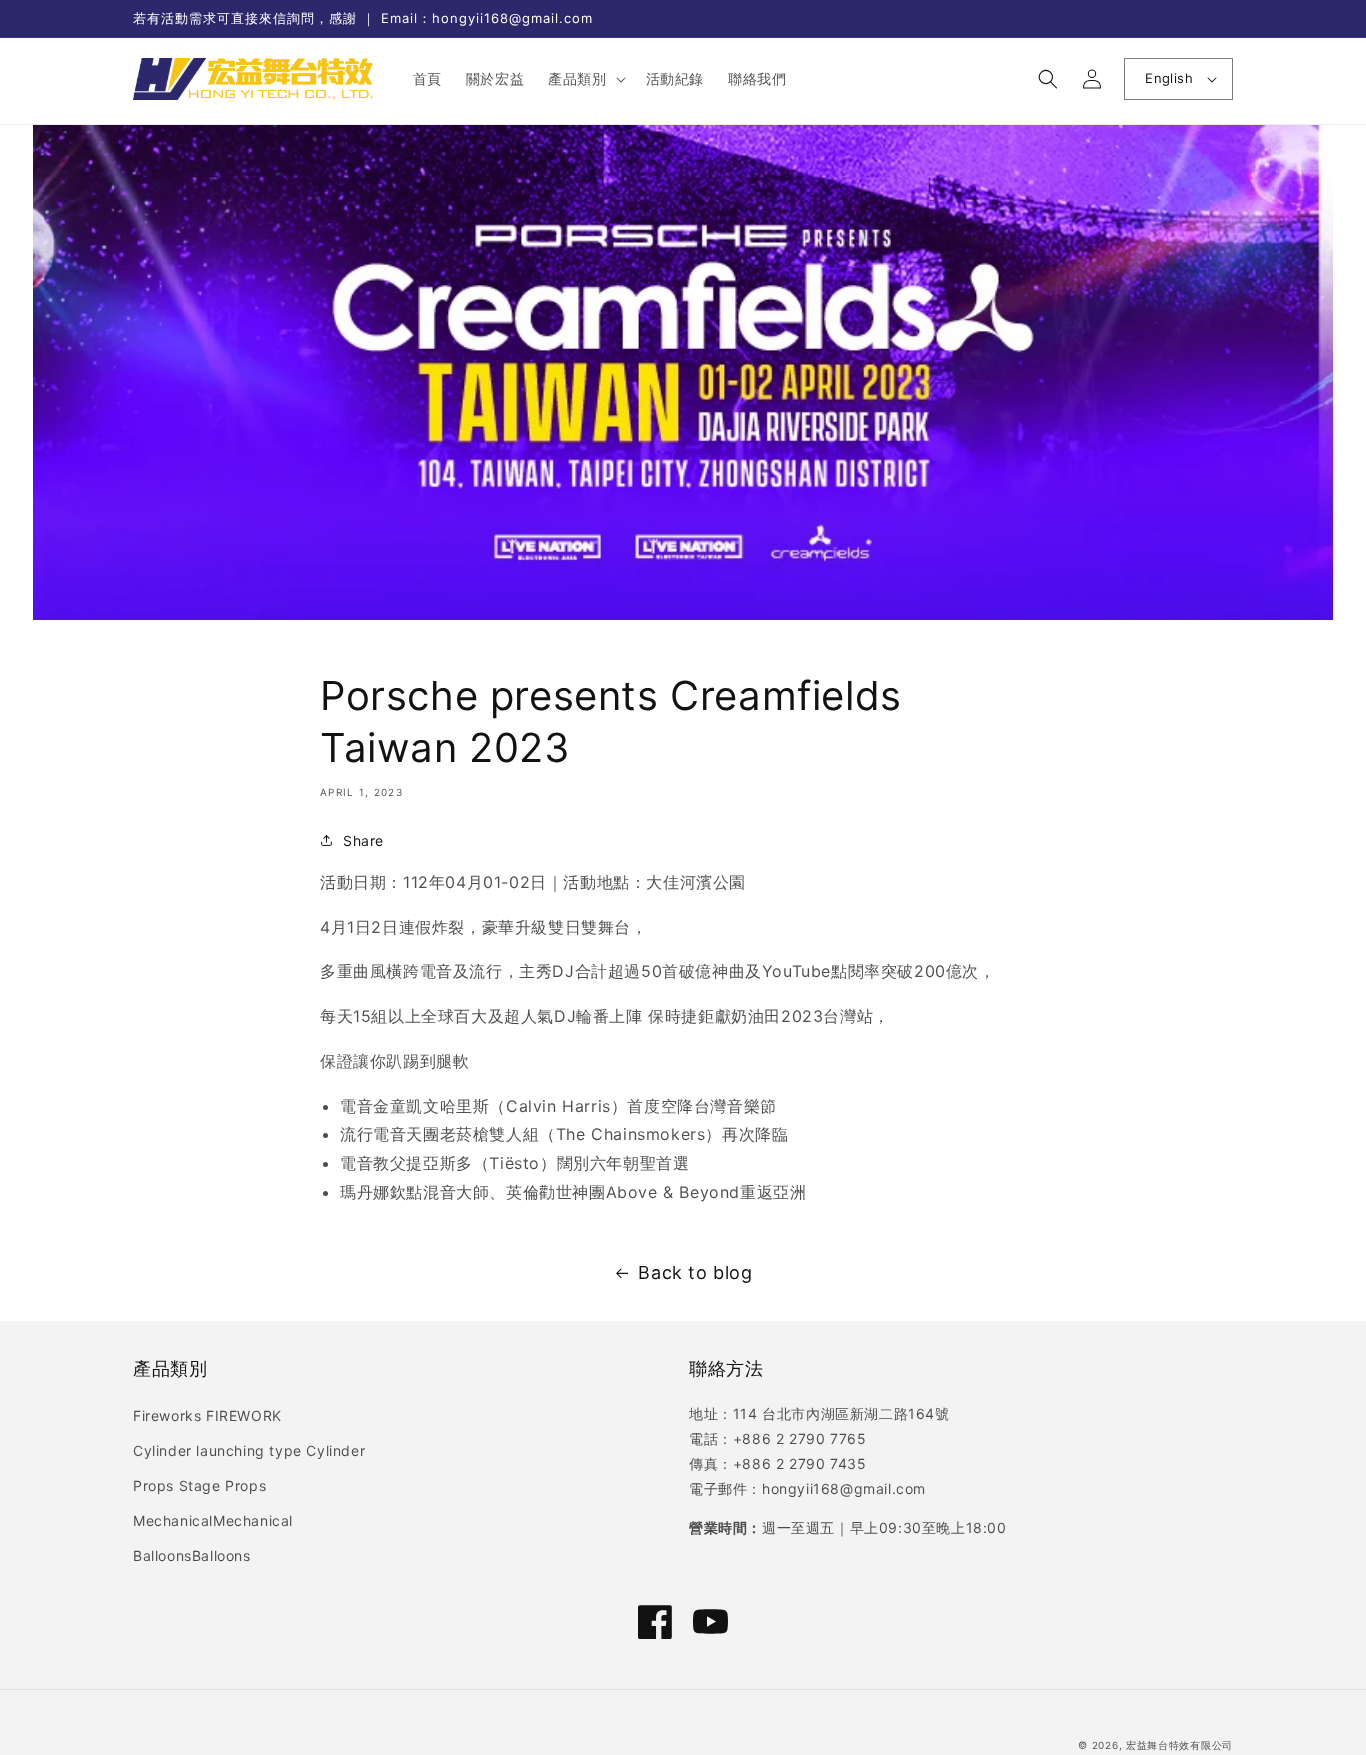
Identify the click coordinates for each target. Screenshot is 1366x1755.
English (1169, 78)
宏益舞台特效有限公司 (1179, 1745)
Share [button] (363, 840)
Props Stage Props (199, 1485)
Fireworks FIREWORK (207, 1415)
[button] (584, 79)
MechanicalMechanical (213, 1520)
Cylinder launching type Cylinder (249, 1450)
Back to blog (695, 1272)
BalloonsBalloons (192, 1555)
